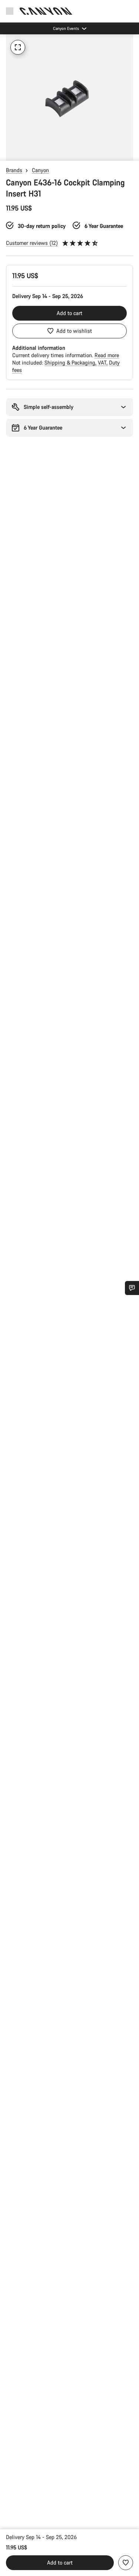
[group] (69, 97)
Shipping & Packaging (71, 363)
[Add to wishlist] (126, 2563)
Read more (107, 355)
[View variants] (7, 153)
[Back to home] (46, 11)
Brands (14, 170)
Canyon (40, 170)
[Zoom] (18, 47)
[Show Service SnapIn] (132, 1288)
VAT (103, 363)
